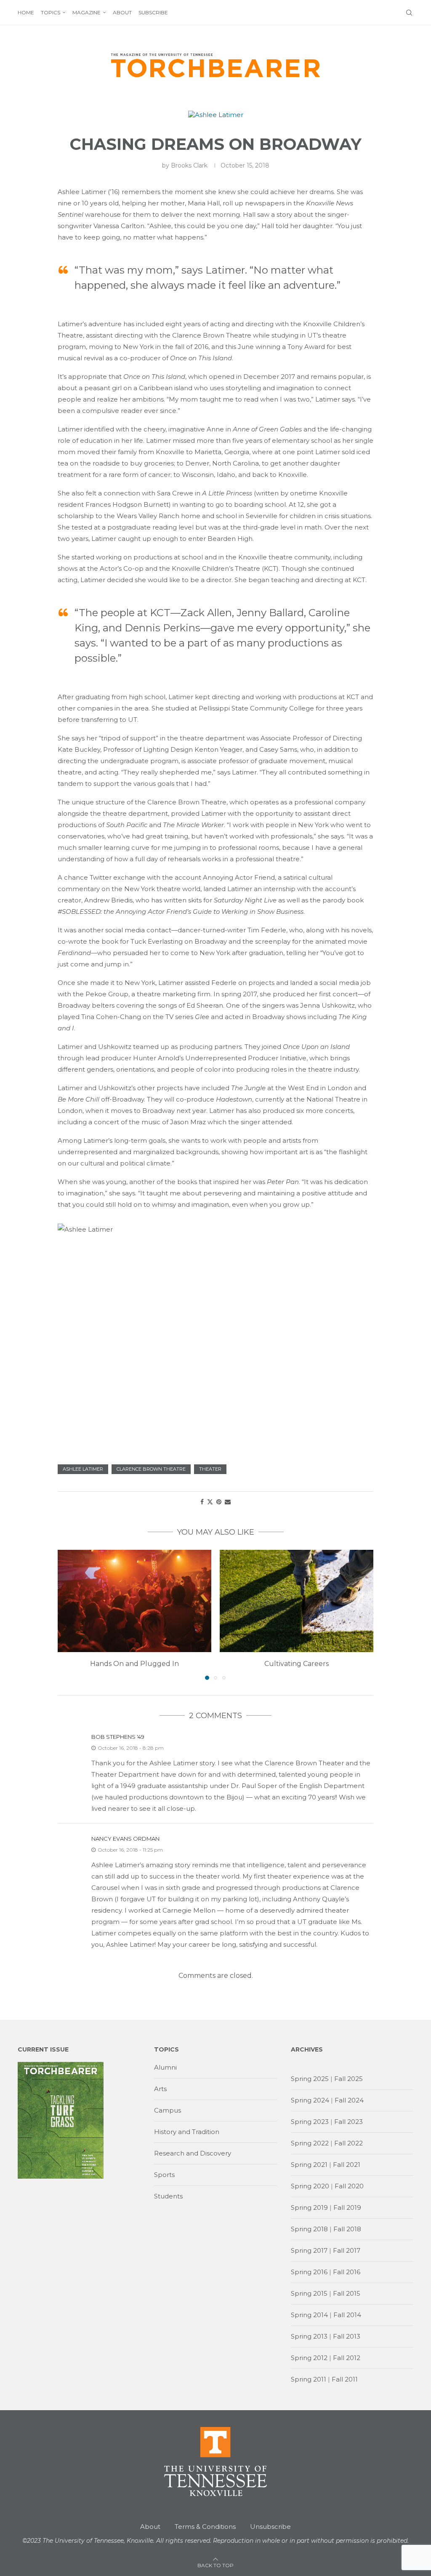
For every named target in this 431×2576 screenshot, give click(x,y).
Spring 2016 (309, 2272)
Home (26, 12)
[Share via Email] (228, 1502)
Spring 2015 (309, 2293)
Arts (160, 2089)
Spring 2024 (310, 2100)
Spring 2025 (310, 2079)
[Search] (409, 13)
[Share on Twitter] (210, 1502)
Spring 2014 (309, 2315)
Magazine (86, 12)
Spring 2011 (309, 2379)
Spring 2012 (309, 2358)
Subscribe (153, 12)
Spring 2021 (309, 2165)
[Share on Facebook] (202, 1502)
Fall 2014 (347, 2315)
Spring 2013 (309, 2336)
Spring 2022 (310, 2143)
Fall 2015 (347, 2293)
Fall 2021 (347, 2165)
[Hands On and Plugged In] (134, 1601)
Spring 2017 (309, 2250)
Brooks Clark (189, 165)
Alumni (165, 2067)
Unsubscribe (270, 2527)
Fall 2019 (347, 2207)
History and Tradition (187, 2132)
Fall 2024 (349, 2100)
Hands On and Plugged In (134, 1664)
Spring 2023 (310, 2122)
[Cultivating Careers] (297, 1601)
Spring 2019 (309, 2207)
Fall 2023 (349, 2122)
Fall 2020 (349, 2186)
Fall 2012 (347, 2358)
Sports (164, 2175)
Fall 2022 (349, 2143)
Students (168, 2196)
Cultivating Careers (297, 1664)
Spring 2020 (310, 2186)
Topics (51, 12)
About (122, 12)
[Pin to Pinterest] (219, 1502)
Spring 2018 (309, 2229)
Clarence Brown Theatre (151, 1469)
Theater (210, 1469)
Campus (168, 2110)
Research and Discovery (193, 2153)
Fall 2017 (347, 2250)
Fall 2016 (347, 2272)
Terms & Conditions (205, 2527)
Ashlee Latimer (83, 1469)
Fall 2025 (349, 2079)
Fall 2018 (347, 2229)
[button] (69, 1614)
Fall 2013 (347, 2336)
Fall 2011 (345, 2379)
